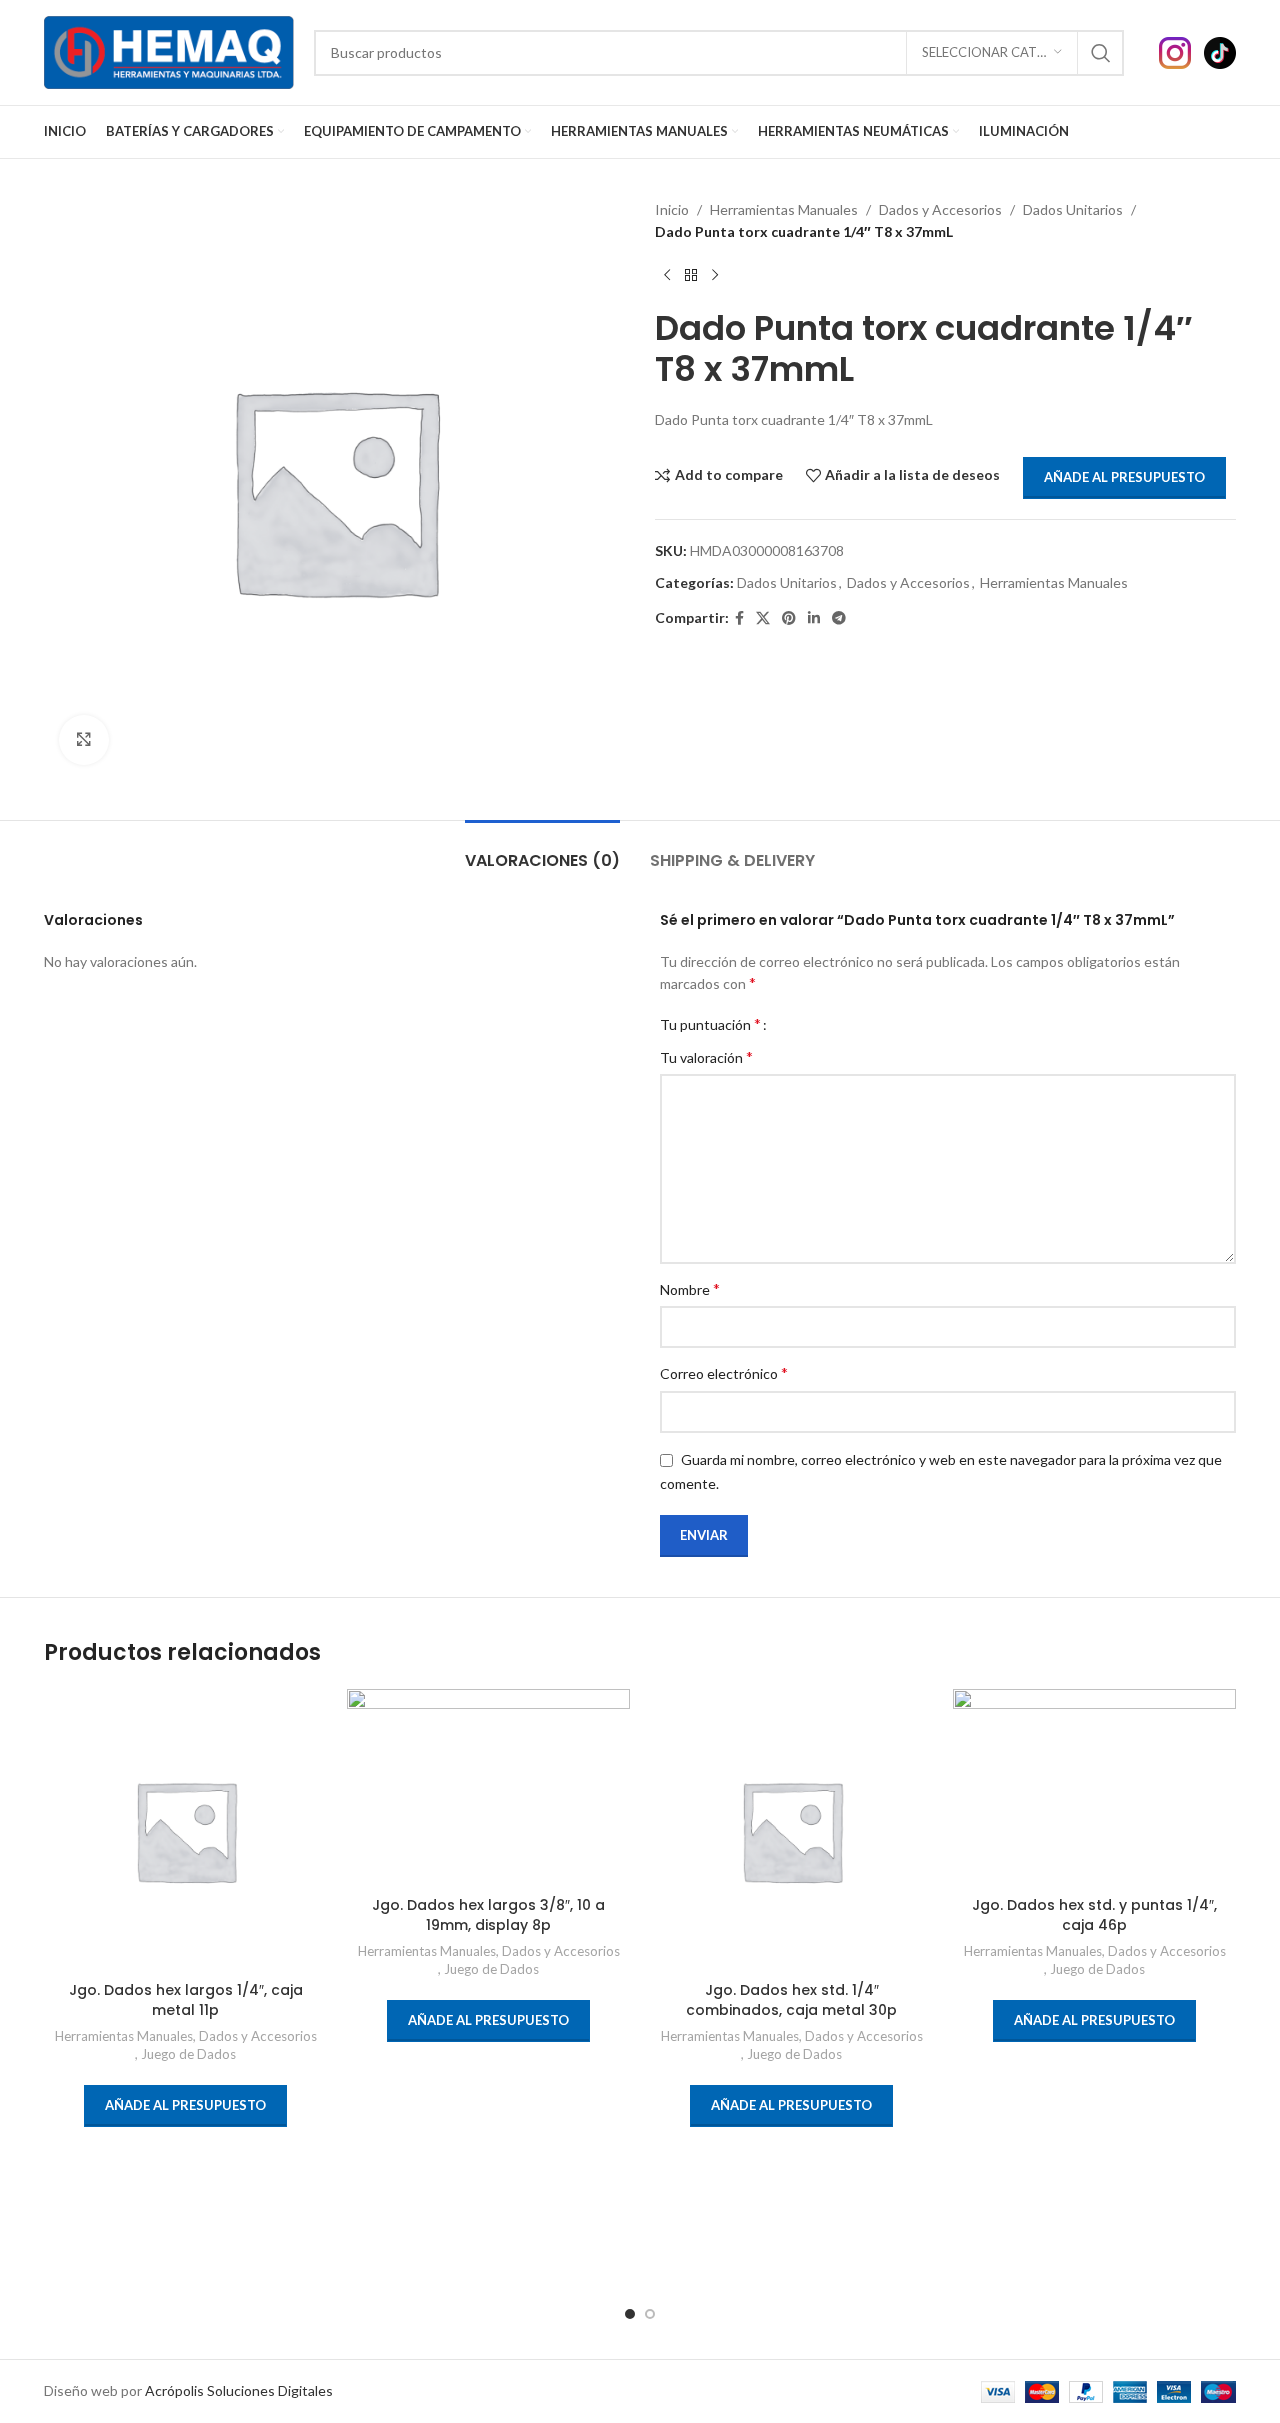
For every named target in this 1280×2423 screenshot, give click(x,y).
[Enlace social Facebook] (739, 618)
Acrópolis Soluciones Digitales (239, 2390)
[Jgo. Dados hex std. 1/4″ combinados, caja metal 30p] (791, 1830)
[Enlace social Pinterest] (789, 618)
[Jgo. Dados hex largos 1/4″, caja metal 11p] (185, 1830)
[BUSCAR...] (1101, 53)
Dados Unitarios (1073, 209)
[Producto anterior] (667, 276)
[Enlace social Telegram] (839, 618)
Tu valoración (706, 1056)
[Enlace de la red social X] (763, 618)
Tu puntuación (710, 1024)
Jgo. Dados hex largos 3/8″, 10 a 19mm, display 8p (488, 1915)
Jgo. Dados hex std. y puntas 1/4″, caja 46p (1094, 1915)
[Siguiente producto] (715, 276)
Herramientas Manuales (784, 209)
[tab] (542, 850)
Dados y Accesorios (940, 209)
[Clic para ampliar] (84, 740)
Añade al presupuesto (1124, 477)
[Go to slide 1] (630, 2314)
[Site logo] (169, 50)
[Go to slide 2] (650, 2314)
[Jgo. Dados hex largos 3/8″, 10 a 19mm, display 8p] (488, 1788)
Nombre (690, 1288)
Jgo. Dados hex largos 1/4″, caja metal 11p (186, 2000)
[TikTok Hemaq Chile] (1220, 50)
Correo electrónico (724, 1372)
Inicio (672, 209)
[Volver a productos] (691, 276)
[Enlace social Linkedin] (814, 618)
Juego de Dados (188, 2054)
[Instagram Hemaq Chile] (1181, 50)
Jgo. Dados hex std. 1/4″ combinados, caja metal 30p (791, 2000)
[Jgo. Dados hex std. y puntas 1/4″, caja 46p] (1094, 1788)
